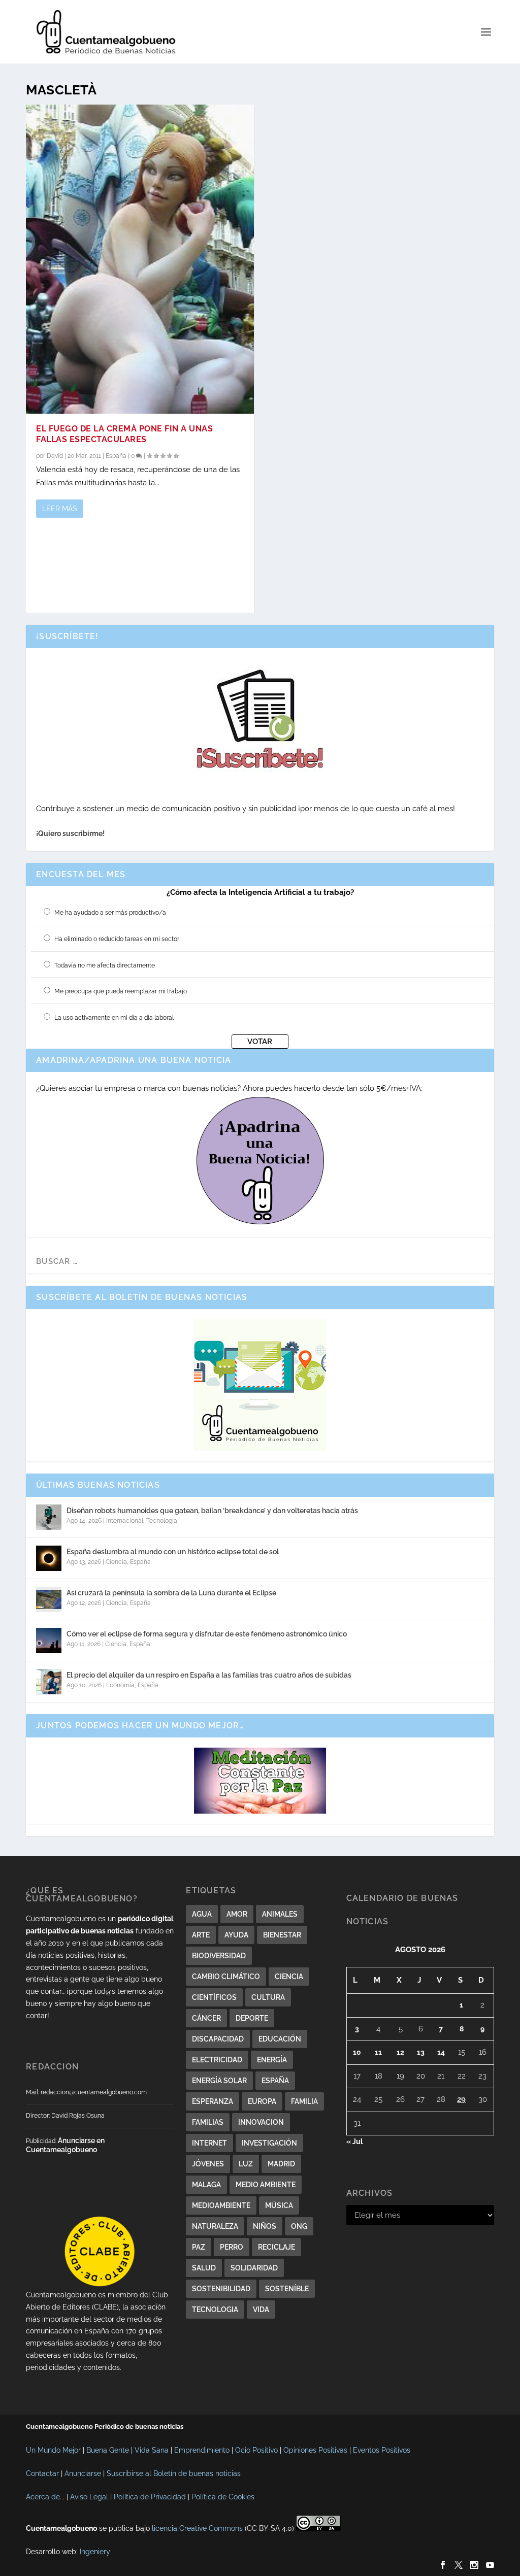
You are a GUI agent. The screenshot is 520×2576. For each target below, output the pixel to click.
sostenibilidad (221, 2289)
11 (378, 2052)
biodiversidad (219, 1956)
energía (272, 2060)
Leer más (60, 509)
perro (232, 2247)
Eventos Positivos (382, 2450)
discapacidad (218, 2039)
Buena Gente (108, 2450)
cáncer (206, 2018)
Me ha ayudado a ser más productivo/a (110, 913)
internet (209, 2143)
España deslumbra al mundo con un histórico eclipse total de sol (173, 1552)
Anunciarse (83, 2473)
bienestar (282, 1935)
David (55, 456)
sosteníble (287, 2289)
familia (304, 2101)
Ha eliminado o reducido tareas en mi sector (117, 939)
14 (441, 2052)
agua (202, 1914)
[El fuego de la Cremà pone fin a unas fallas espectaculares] (140, 259)
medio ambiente (266, 2185)
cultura (268, 1997)
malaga (206, 2185)
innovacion (261, 2122)
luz (246, 2164)
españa (275, 2081)
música (279, 2205)
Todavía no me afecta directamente (105, 965)
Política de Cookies (223, 2497)
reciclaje (277, 2247)
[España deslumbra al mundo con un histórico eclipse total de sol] (49, 1558)
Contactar (42, 2473)
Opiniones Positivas (315, 2450)
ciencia (289, 1977)
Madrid (281, 2164)
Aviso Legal (89, 2497)
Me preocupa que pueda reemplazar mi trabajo (121, 991)
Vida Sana (152, 2450)
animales (280, 1914)
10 (357, 2052)
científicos (214, 1997)
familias (208, 2122)
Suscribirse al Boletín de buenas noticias (174, 2473)
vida (261, 2310)
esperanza (213, 2101)
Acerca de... (45, 2497)
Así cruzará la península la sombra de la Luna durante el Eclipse (171, 1593)
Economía (120, 1685)
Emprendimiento (202, 2450)
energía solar (219, 2081)
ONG (299, 2226)
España (116, 456)
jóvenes (208, 2164)
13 (421, 2052)
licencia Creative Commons (197, 2528)
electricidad (217, 2060)
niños (265, 2226)
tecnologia (215, 2310)
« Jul (354, 2142)
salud (204, 2268)
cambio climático (226, 1977)
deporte (252, 2018)
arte (201, 1935)
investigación (269, 2143)
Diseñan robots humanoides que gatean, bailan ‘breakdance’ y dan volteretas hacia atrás (212, 1511)
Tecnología (162, 1521)
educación (280, 2039)
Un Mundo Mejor (53, 2450)
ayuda (236, 1935)
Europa (262, 2101)
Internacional (125, 1521)
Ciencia (116, 1562)
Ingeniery (95, 2552)
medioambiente (221, 2205)
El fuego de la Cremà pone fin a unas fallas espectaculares (124, 434)
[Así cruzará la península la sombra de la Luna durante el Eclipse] (49, 1599)
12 (400, 2052)
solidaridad (254, 2268)
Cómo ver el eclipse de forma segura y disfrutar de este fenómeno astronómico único (207, 1634)
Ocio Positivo (256, 2450)
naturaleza (215, 2226)
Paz (199, 2247)
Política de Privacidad (150, 2497)
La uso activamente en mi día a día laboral (114, 1018)
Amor (237, 1914)
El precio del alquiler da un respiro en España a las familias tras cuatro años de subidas (209, 1675)
